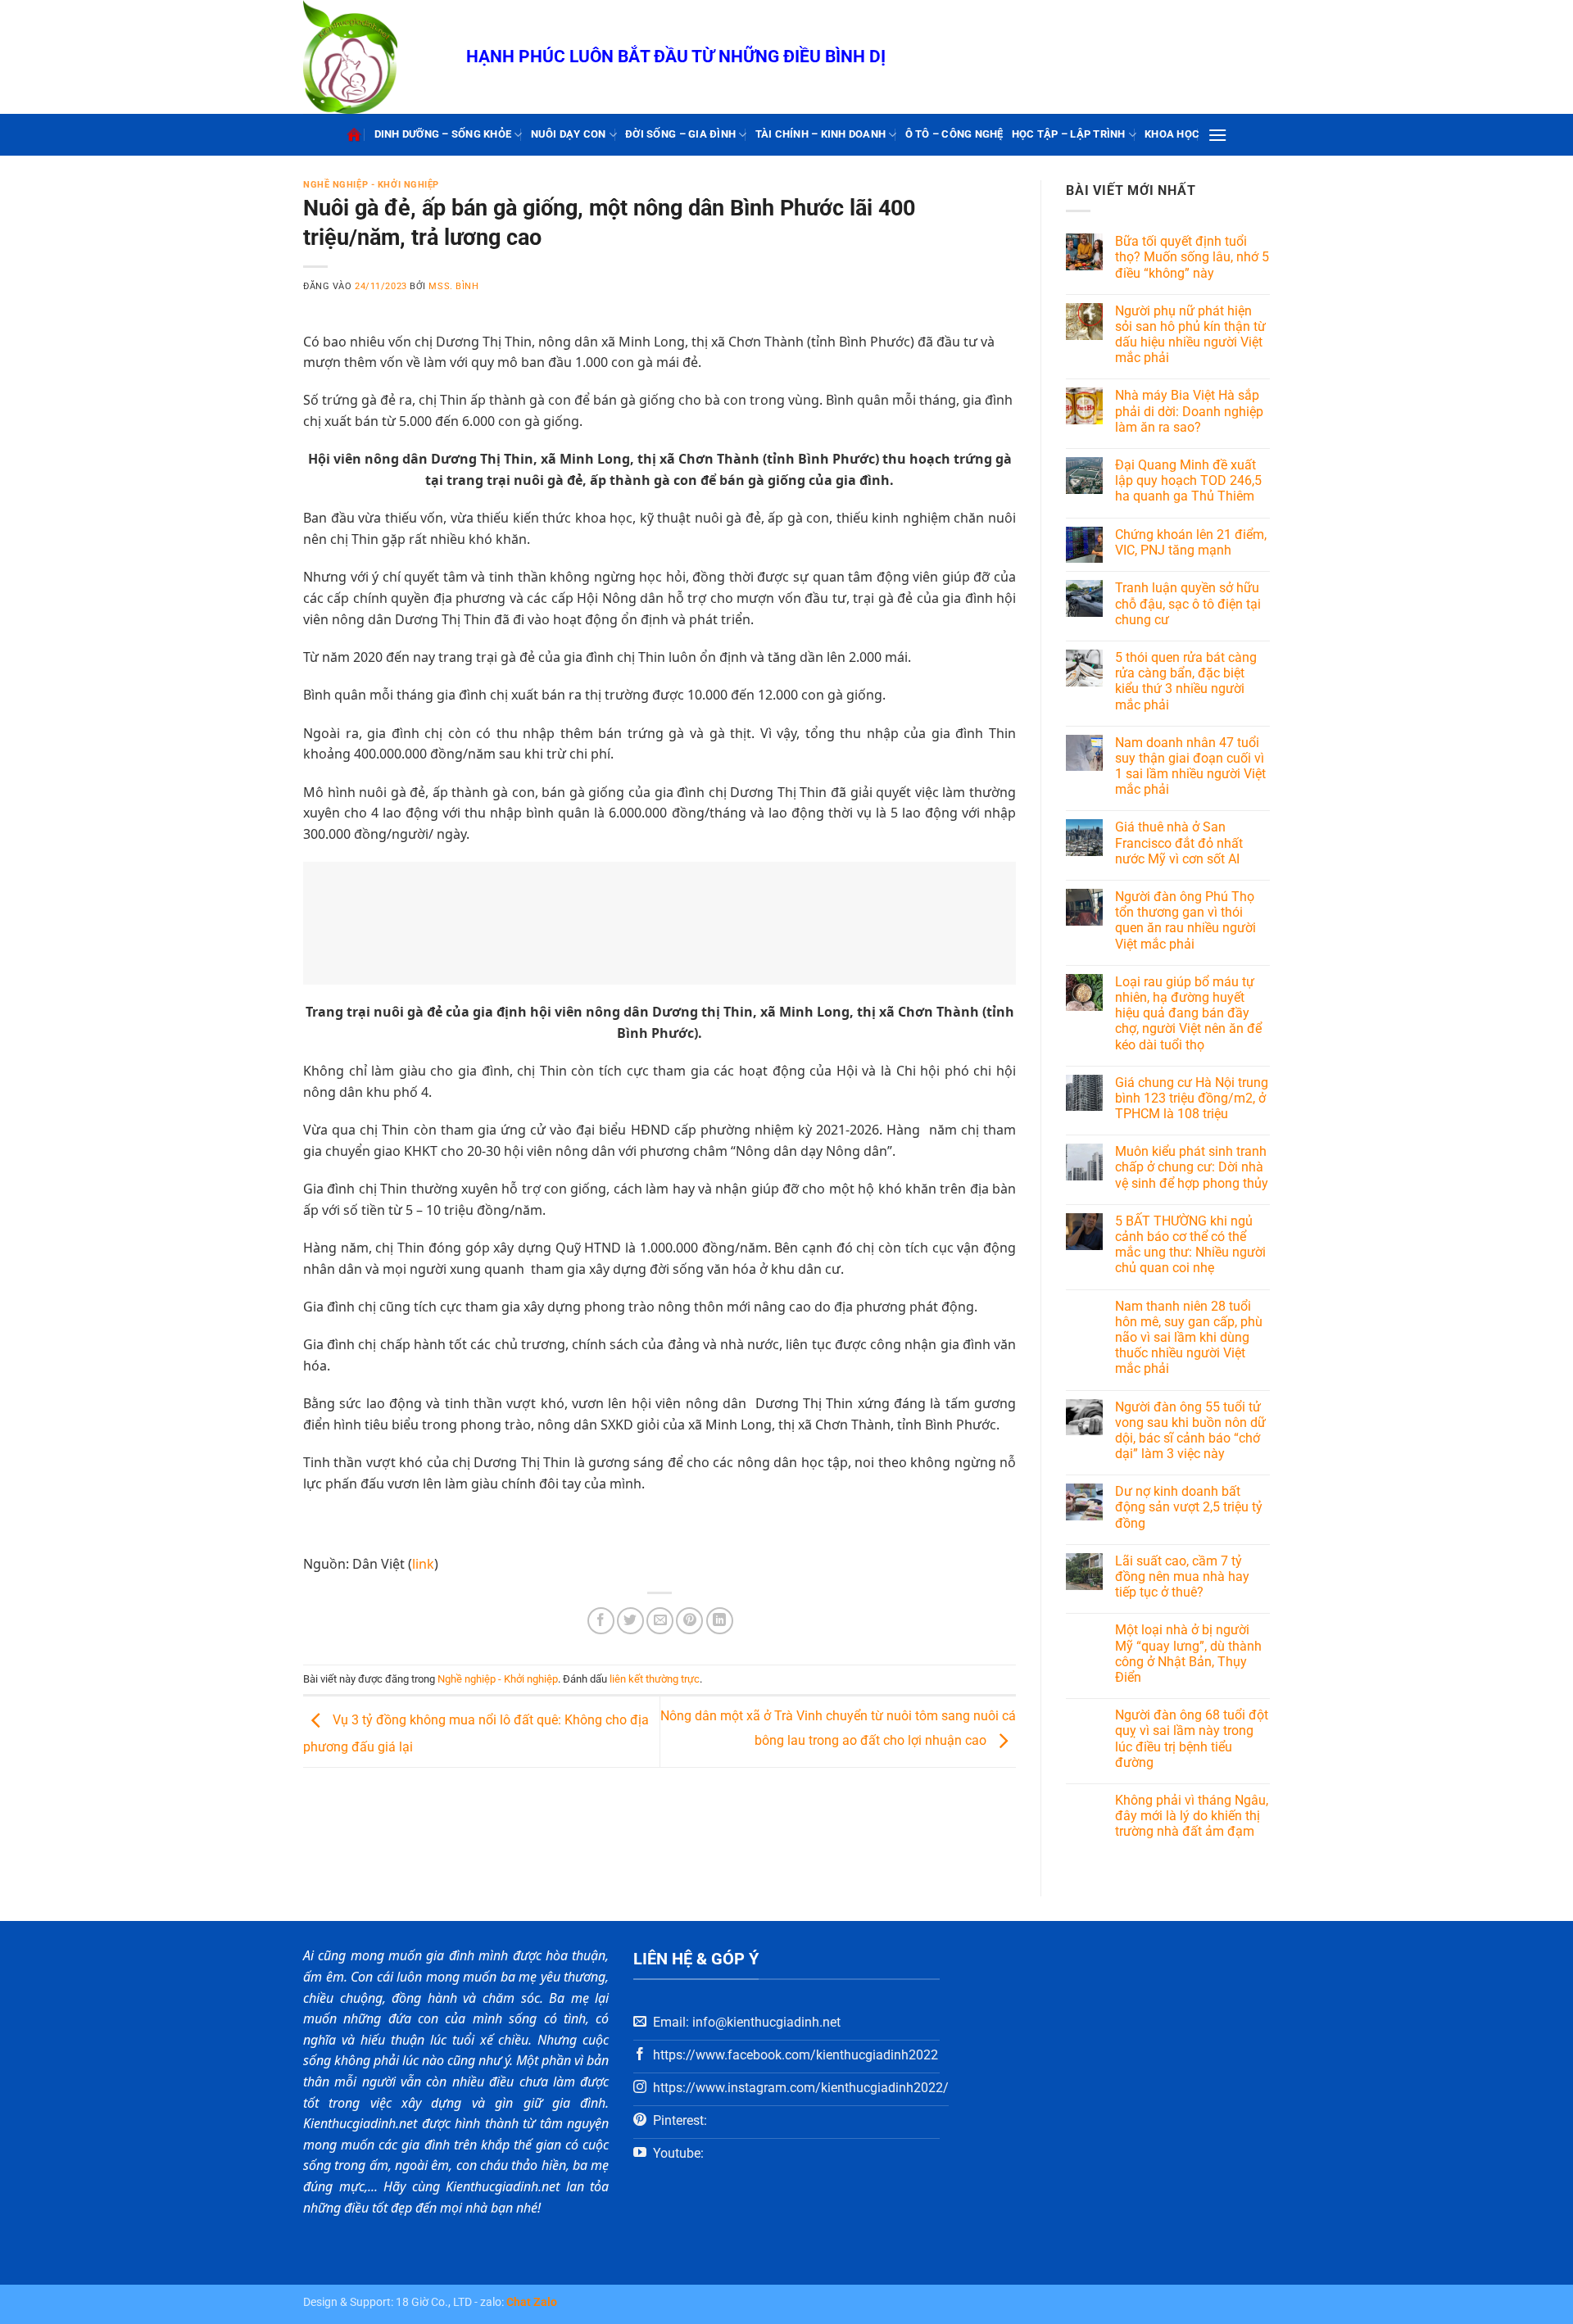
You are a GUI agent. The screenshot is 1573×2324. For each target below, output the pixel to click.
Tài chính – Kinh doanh (821, 134)
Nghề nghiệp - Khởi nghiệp (371, 185)
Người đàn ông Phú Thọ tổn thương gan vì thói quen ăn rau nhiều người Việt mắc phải (1185, 920)
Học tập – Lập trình (1069, 134)
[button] (1217, 135)
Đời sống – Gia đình (680, 134)
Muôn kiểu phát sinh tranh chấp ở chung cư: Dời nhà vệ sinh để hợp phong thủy (1192, 1167)
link (423, 1564)
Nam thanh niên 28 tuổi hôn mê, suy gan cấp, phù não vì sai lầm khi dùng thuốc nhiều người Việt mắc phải (1189, 1338)
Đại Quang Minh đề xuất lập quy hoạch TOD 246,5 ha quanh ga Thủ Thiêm (1188, 480)
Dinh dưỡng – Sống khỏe (443, 134)
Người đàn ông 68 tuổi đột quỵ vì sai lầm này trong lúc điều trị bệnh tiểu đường (1192, 1739)
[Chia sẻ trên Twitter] (630, 1621)
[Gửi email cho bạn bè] (660, 1621)
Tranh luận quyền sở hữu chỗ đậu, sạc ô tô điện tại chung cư (1188, 603)
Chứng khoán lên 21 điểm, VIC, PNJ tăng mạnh (1191, 542)
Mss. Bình (453, 286)
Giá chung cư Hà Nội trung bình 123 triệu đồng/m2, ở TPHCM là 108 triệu (1192, 1098)
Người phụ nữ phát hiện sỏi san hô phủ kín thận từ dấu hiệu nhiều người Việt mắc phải (1190, 335)
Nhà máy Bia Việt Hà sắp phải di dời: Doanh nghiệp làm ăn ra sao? (1189, 411)
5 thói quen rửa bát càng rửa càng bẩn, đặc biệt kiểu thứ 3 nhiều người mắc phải (1186, 681)
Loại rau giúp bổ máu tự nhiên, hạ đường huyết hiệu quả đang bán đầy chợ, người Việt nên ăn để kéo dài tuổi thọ (1188, 1013)
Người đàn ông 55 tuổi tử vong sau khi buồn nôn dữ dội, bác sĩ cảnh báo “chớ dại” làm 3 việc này (1190, 1431)
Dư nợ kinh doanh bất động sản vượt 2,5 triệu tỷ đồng (1189, 1507)
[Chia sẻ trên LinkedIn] (720, 1621)
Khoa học (1172, 134)
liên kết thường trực (655, 1679)
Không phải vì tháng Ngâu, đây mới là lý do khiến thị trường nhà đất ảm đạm (1192, 1816)
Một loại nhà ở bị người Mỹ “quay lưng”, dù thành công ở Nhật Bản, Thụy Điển (1188, 1654)
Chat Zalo (532, 2302)
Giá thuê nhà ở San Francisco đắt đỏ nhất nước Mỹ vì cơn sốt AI (1179, 843)
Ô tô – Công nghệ (954, 134)
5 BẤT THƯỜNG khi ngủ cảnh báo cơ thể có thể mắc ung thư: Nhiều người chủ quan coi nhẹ (1190, 1245)
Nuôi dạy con (569, 134)
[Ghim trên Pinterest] (689, 1621)
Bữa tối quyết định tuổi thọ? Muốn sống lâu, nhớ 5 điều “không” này (1192, 257)
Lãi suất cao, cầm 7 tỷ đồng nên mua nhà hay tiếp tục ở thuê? (1182, 1577)
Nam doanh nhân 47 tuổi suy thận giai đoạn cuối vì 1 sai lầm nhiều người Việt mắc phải (1190, 766)
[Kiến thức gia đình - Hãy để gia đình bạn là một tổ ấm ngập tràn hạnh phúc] (372, 57)
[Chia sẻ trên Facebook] (601, 1621)
